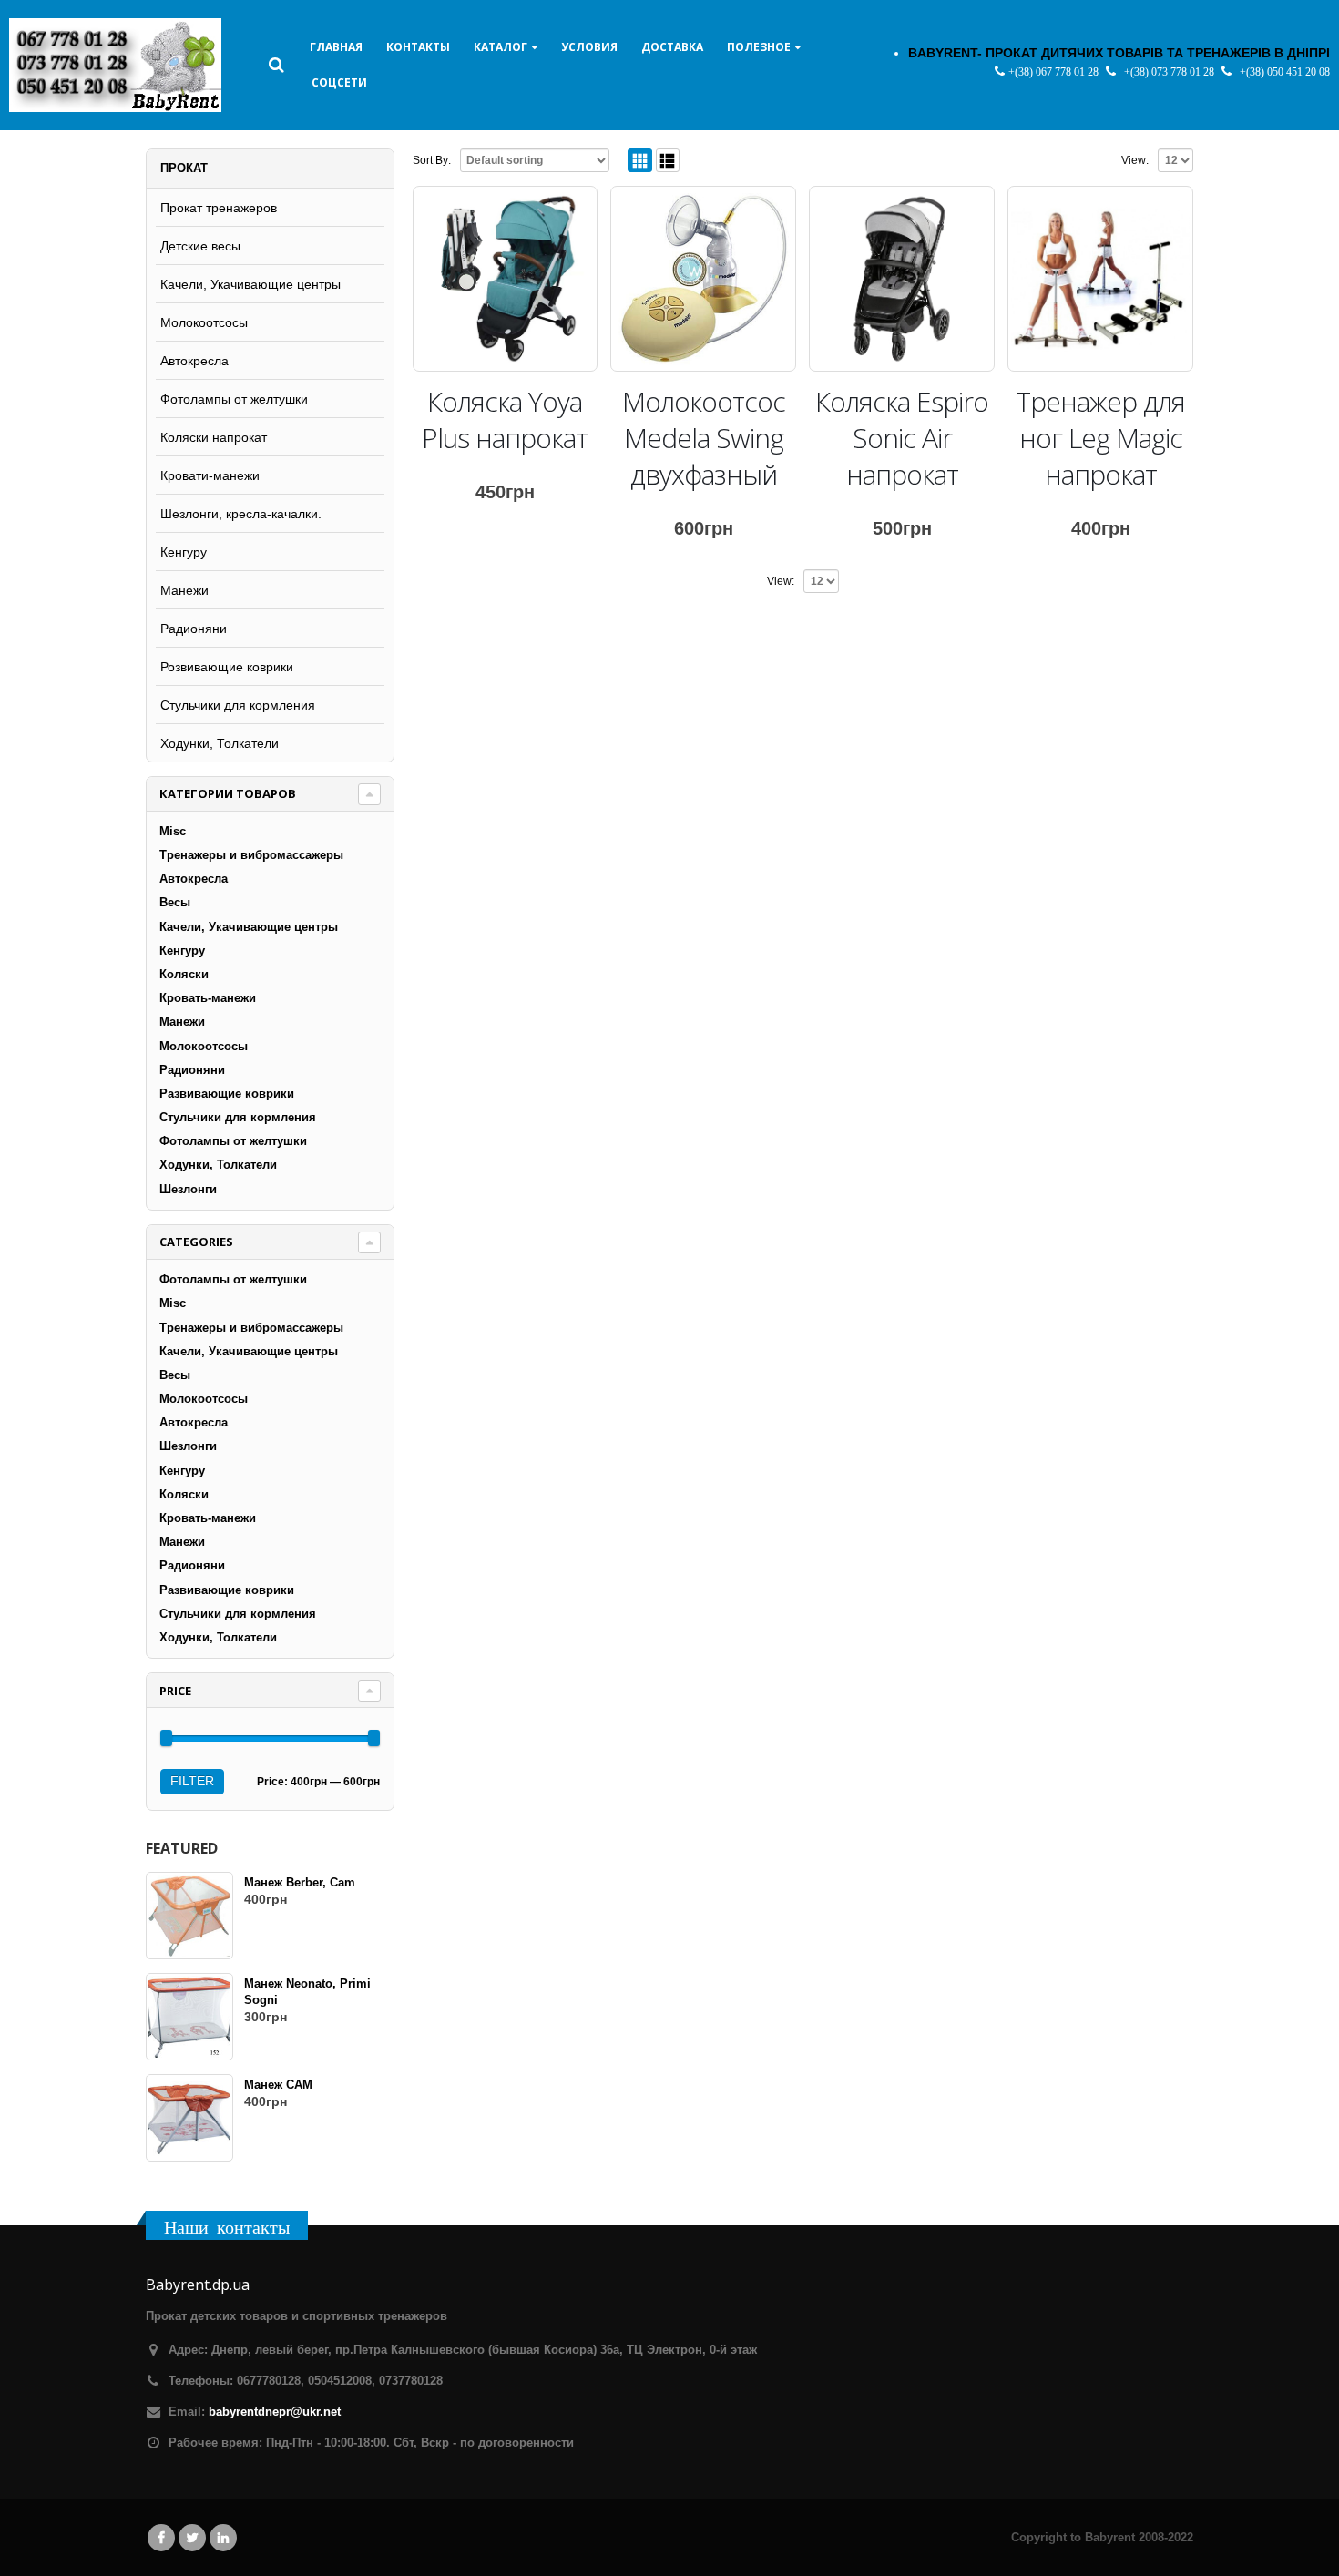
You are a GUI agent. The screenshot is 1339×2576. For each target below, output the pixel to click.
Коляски (184, 974)
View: (1135, 160)
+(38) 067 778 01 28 (1055, 72)
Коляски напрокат (214, 437)
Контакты (418, 47)
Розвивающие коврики (227, 667)
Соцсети (339, 82)
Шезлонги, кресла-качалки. (241, 514)
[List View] (668, 161)
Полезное (759, 47)
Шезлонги (188, 1189)
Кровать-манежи (208, 998)
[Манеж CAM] (189, 2118)
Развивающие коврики (227, 1094)
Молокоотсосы (204, 322)
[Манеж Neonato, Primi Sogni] (189, 2017)
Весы (175, 902)
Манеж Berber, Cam (300, 1882)
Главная (336, 47)
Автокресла (194, 361)
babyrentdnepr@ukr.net (275, 2412)
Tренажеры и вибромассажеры (251, 855)
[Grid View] (640, 161)
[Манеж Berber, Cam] (189, 1916)
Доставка (672, 47)
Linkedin (223, 2538)
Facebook (161, 2538)
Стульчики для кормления (238, 705)
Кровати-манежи (210, 475)
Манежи (184, 590)
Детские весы (200, 246)
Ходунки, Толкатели (220, 743)
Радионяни (194, 629)
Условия (589, 47)
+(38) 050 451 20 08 (1285, 72)
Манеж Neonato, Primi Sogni (307, 1992)
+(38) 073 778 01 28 (1170, 72)
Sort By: (432, 160)
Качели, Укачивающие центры (250, 284)
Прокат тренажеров (219, 208)
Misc (173, 831)
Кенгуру (184, 552)
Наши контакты (227, 2227)
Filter (192, 1781)
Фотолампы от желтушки (234, 399)
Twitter (192, 2538)
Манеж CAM (278, 2085)
